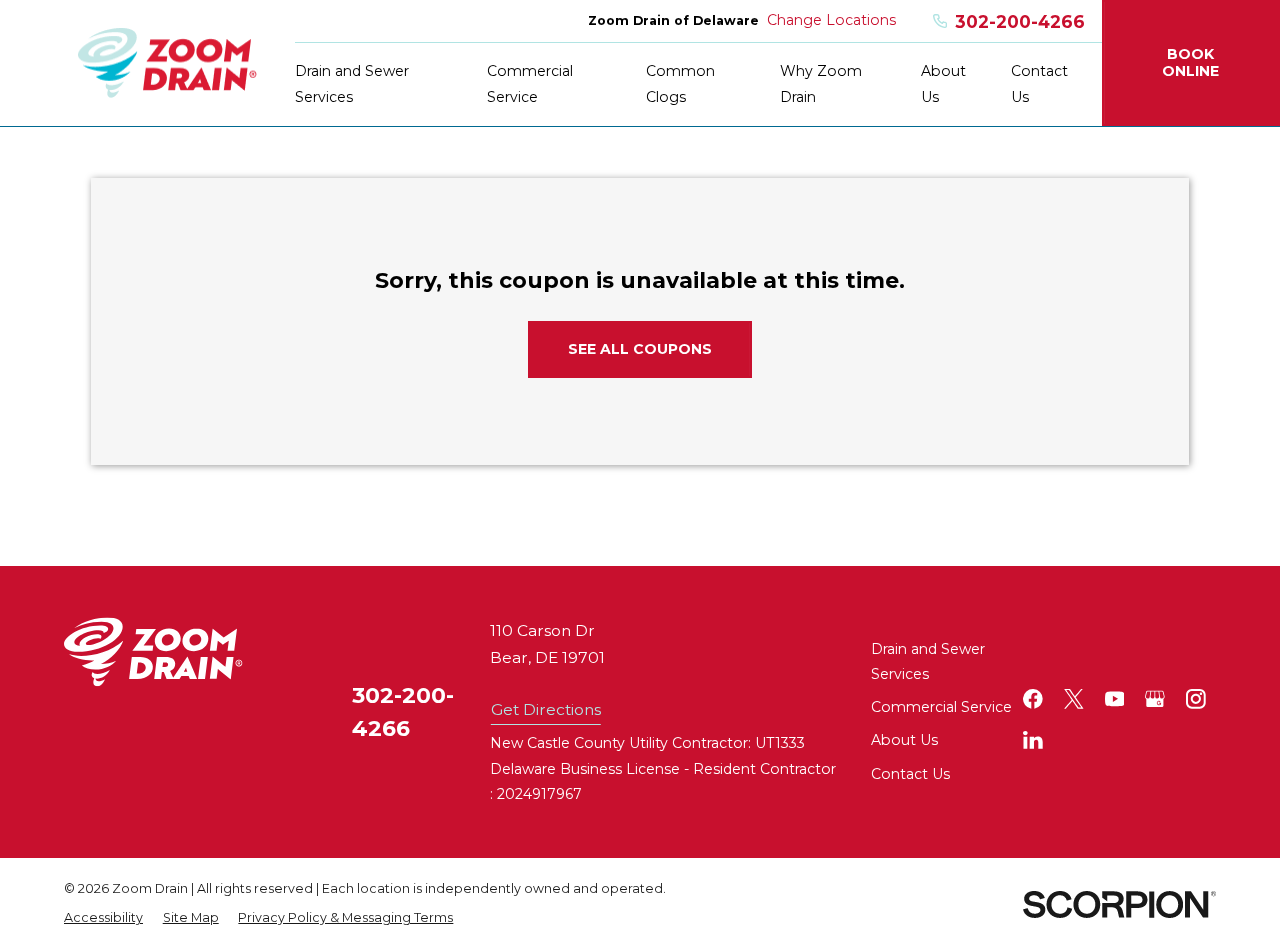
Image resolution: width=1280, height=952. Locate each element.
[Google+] (1155, 699)
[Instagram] (1196, 699)
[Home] (167, 63)
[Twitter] (1074, 699)
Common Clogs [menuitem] (680, 83)
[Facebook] (1033, 699)
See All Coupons (640, 349)
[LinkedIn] (1033, 740)
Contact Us (910, 774)
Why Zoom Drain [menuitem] (821, 83)
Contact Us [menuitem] (1039, 83)
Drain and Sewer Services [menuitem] (352, 83)
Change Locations (831, 20)
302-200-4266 (1020, 21)
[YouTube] (1115, 699)
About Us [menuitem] (943, 83)
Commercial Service (941, 707)
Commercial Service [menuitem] (530, 83)
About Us (904, 740)
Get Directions (546, 709)
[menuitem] (103, 918)
